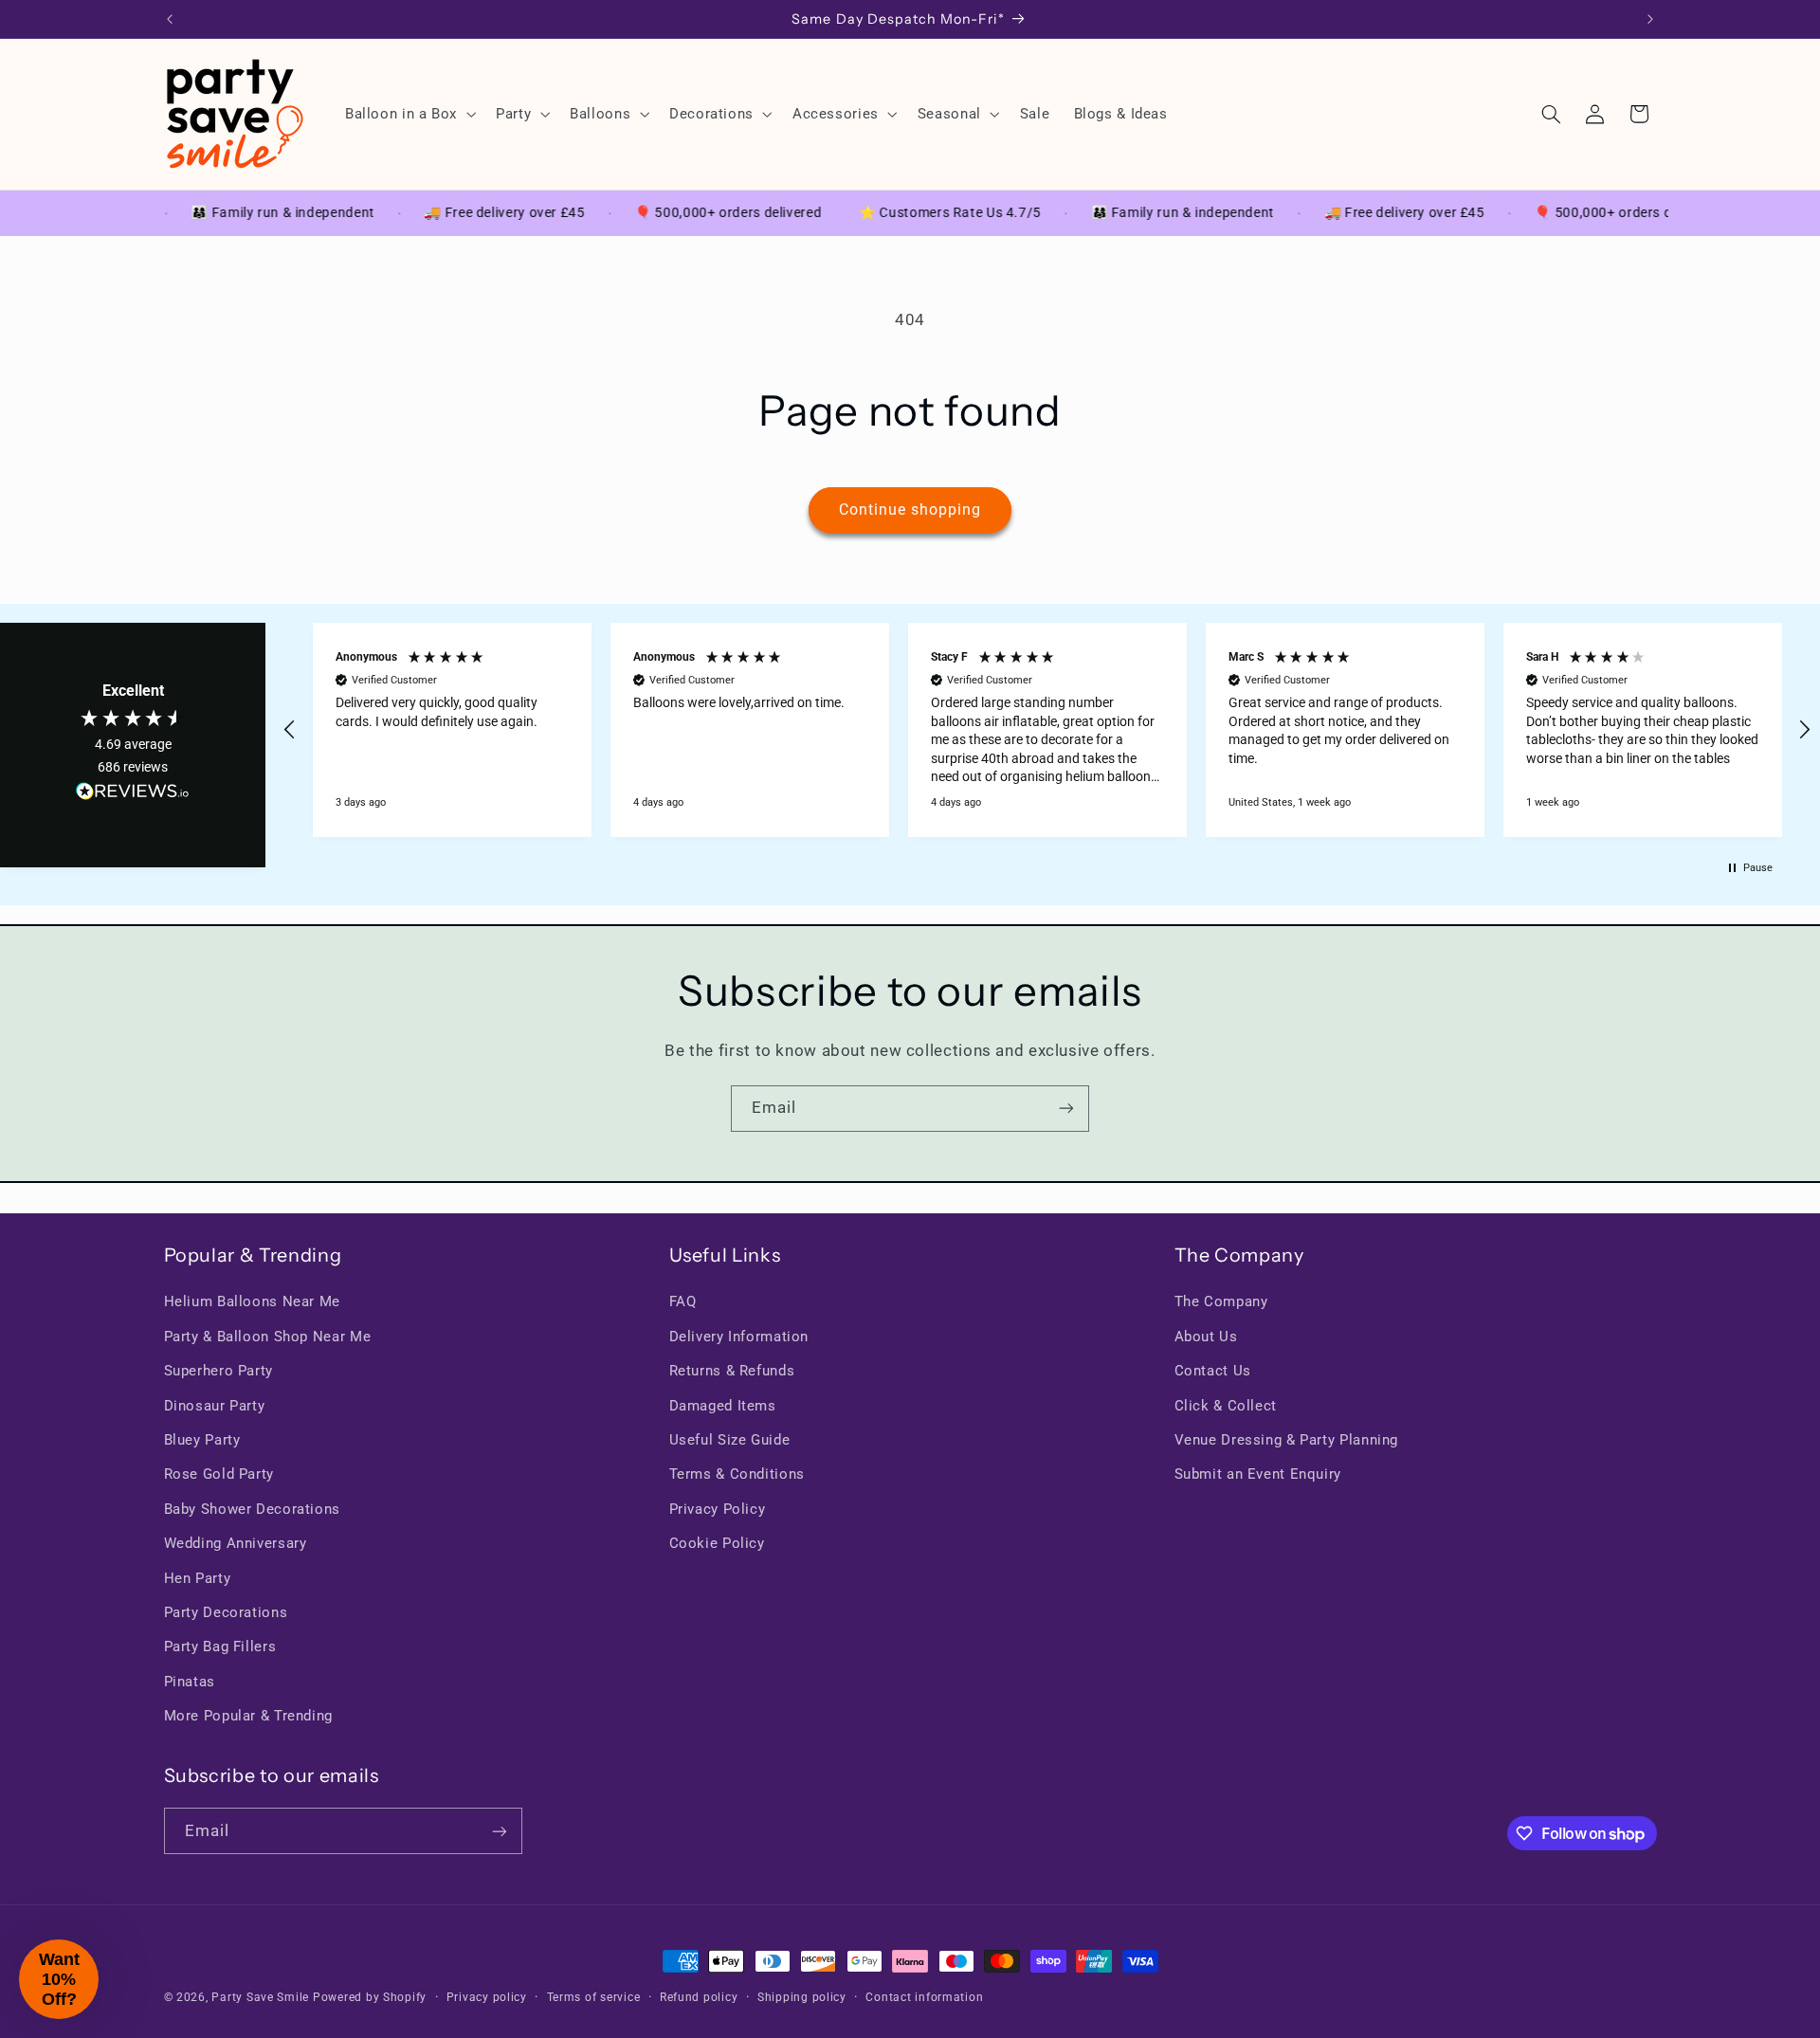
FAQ (683, 1301)
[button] (408, 114)
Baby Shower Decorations (253, 1509)
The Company (1221, 1301)
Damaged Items (723, 1406)
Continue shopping (910, 509)
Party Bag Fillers (220, 1647)
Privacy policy (487, 1997)
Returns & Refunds (732, 1371)
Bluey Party (202, 1440)
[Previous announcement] (170, 19)
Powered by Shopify (370, 1997)
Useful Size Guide (730, 1440)
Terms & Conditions (737, 1474)
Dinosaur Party (215, 1406)
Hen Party (198, 1578)
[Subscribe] (1066, 1109)
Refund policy (699, 1997)
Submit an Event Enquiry (1258, 1474)
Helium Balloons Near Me (253, 1301)
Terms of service (594, 1997)
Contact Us (1213, 1371)
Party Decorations (226, 1612)
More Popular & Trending (249, 1716)
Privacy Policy (718, 1509)
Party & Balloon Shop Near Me (268, 1337)
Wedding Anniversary (236, 1543)
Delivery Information (739, 1337)
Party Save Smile (260, 1997)
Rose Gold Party (219, 1474)
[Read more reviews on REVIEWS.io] (133, 795)
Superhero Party (218, 1371)
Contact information (924, 1997)
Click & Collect (1226, 1406)
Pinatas (190, 1682)
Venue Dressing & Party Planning (1287, 1440)
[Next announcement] (1650, 19)
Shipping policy (802, 1997)
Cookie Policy (717, 1543)
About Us (1206, 1337)
